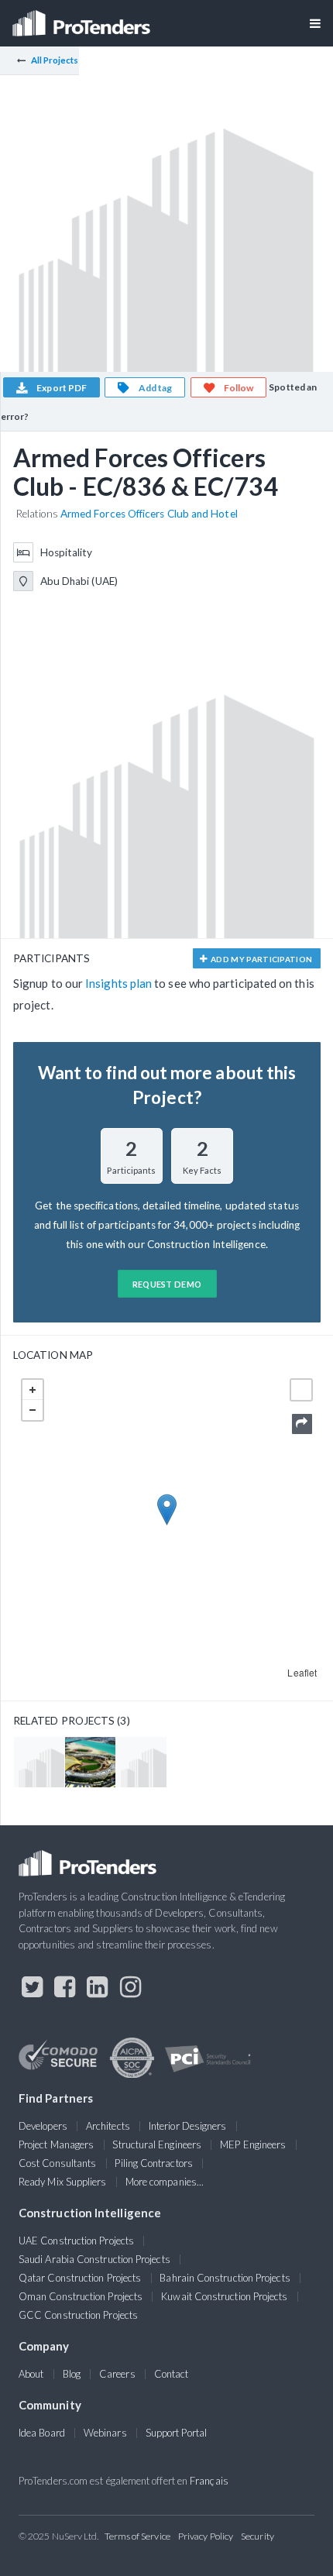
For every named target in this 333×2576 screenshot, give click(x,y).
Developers (43, 2126)
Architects (108, 2126)
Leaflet (302, 1672)
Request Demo (167, 1284)
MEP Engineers (253, 2144)
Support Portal (176, 2433)
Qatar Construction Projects (80, 2278)
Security (257, 2536)
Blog (72, 2374)
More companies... (165, 2182)
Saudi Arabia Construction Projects (94, 2259)
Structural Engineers (157, 2144)
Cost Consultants (57, 2163)
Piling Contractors (153, 2163)
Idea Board (42, 2433)
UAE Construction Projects (76, 2241)
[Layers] (301, 1390)
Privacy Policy (206, 2536)
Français (209, 2481)
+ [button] (33, 1390)
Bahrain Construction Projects (225, 2278)
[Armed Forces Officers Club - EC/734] (39, 1762)
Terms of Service (137, 2536)
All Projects (55, 60)
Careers (117, 2374)
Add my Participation (261, 959)
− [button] (33, 1410)
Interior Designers (187, 2126)
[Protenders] (83, 18)
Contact (172, 2374)
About (31, 2374)
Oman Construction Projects (81, 2296)
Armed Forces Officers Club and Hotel (149, 514)
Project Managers (56, 2144)
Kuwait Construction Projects (224, 2296)
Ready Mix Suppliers (63, 2182)
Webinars (105, 2433)
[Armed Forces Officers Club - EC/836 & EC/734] (141, 1762)
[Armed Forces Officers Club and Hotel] (90, 1762)
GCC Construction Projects (78, 2315)
